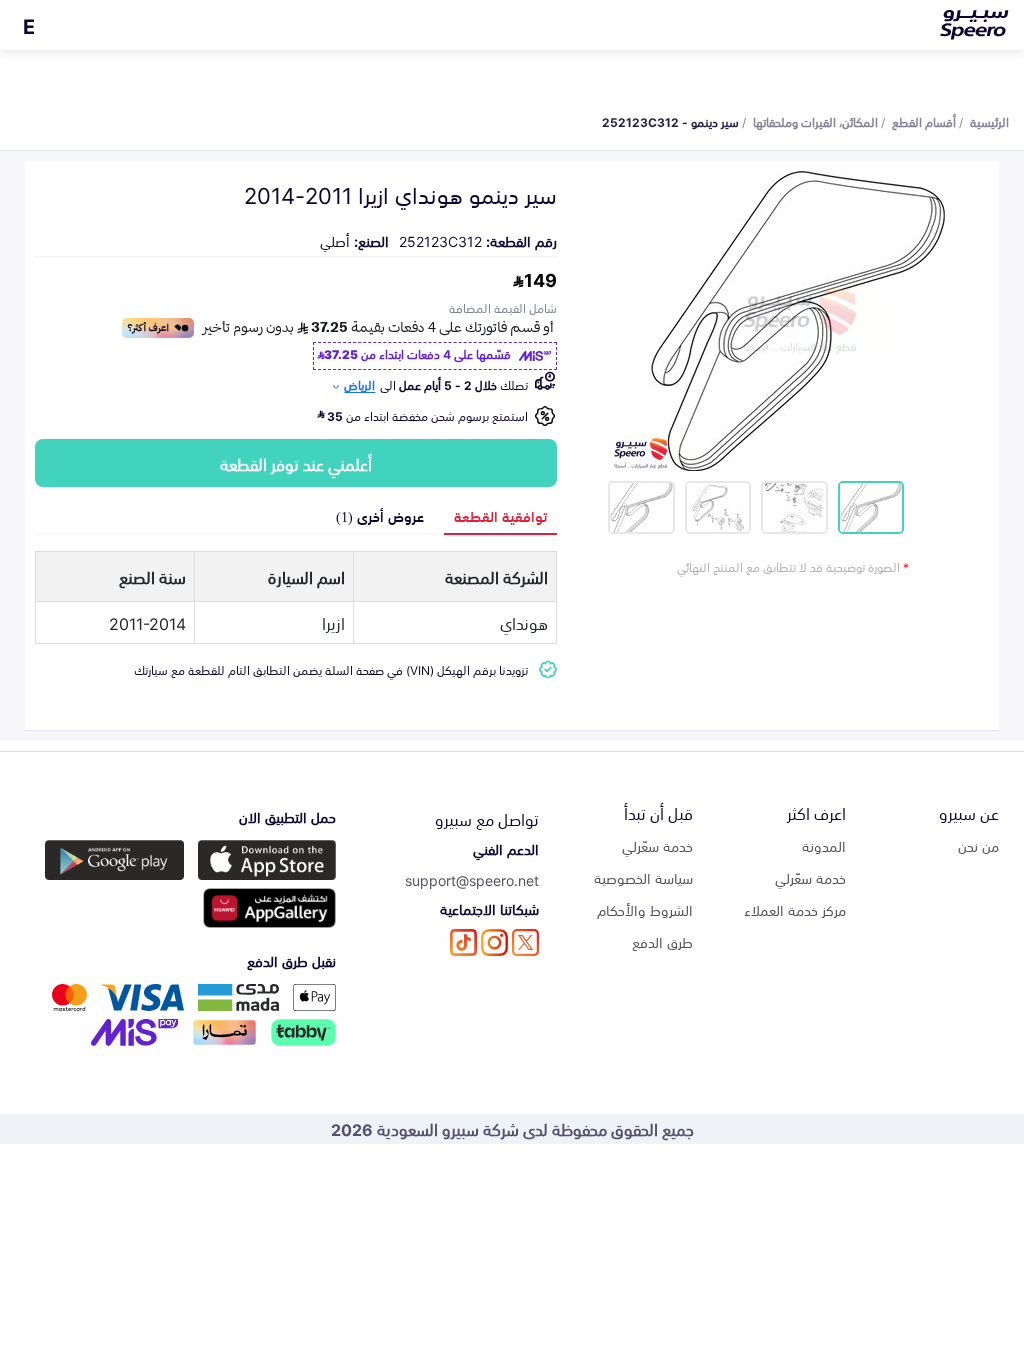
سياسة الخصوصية (643, 877)
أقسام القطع (924, 121)
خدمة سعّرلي (810, 877)
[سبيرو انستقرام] (494, 942)
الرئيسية (989, 121)
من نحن (978, 845)
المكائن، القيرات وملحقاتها (815, 121)
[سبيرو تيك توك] (463, 942)
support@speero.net (472, 879)
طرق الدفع (662, 941)
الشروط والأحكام (645, 909)
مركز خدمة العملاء (795, 909)
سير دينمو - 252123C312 (670, 121)
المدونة (824, 845)
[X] (525, 942)
